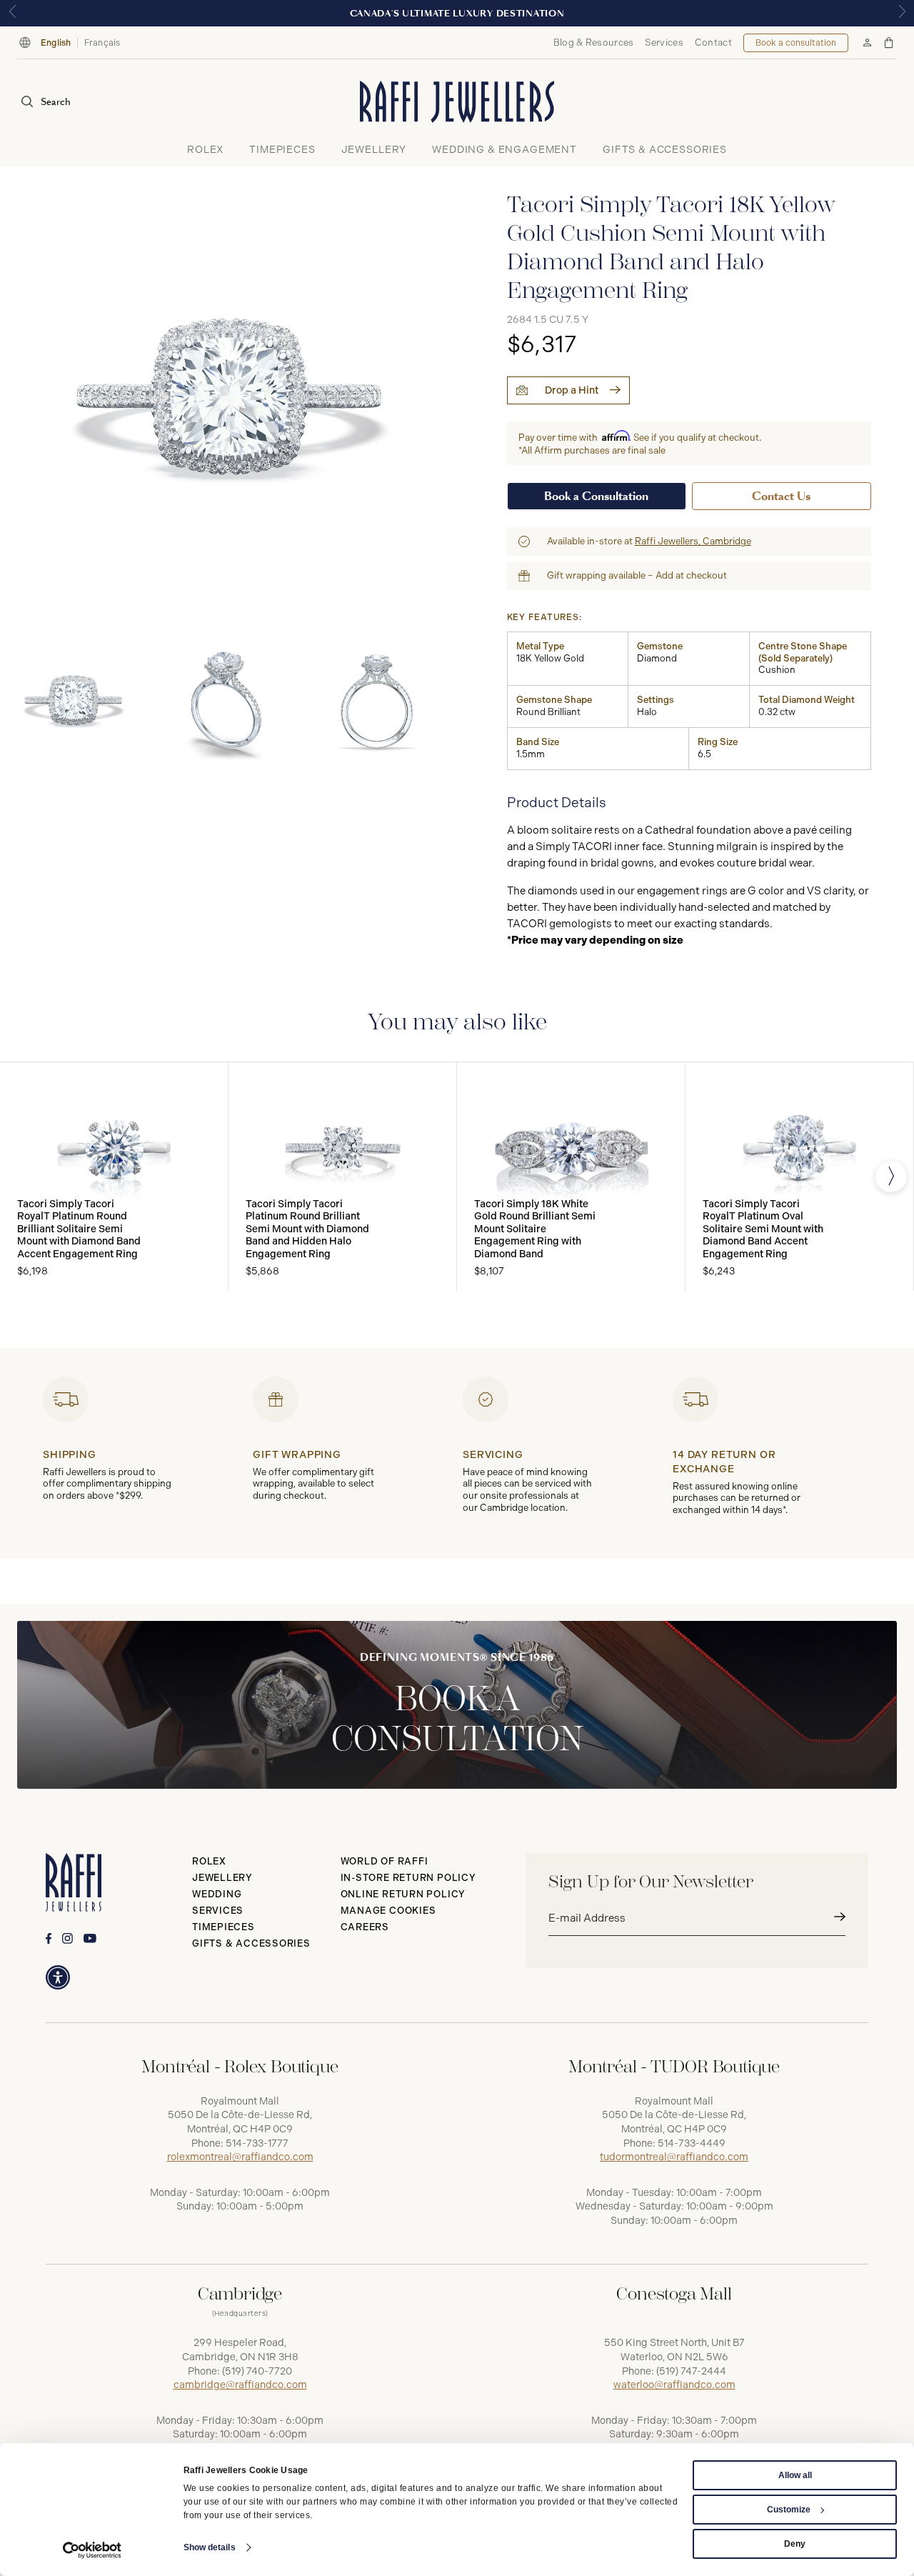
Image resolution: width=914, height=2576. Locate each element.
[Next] (891, 1177)
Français (102, 43)
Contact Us (781, 496)
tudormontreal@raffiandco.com (674, 2157)
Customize (789, 2510)
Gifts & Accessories (251, 1943)
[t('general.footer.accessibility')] (58, 1977)
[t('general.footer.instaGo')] (67, 1938)
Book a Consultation (596, 496)
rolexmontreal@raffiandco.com (240, 2157)
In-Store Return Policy (408, 1878)
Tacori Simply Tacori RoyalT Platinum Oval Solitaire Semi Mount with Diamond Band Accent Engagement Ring (763, 1229)
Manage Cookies (388, 1911)
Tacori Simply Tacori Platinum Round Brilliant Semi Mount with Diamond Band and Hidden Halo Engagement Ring (307, 1229)
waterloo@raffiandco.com (674, 2385)
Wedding (217, 1894)
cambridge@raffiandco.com (240, 2385)
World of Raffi (385, 1861)
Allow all (795, 2475)
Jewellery (222, 1878)
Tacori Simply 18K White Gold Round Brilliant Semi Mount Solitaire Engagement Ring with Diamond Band (535, 1229)
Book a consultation (796, 43)
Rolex (209, 1861)
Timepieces (224, 1927)
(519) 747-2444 (691, 2371)
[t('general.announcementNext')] (902, 13)
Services (664, 43)
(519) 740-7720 (257, 2371)
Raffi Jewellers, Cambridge (693, 541)
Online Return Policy (403, 1894)
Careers (365, 1927)
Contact (713, 43)
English (56, 43)
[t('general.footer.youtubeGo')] (90, 1938)
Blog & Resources (594, 43)
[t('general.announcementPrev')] (12, 13)
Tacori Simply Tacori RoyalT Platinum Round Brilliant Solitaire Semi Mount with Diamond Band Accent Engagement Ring (79, 1229)
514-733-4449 (692, 2143)
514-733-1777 (257, 2143)
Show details (210, 2547)
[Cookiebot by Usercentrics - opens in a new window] (92, 2550)
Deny (795, 2544)
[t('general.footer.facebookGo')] (49, 1938)
